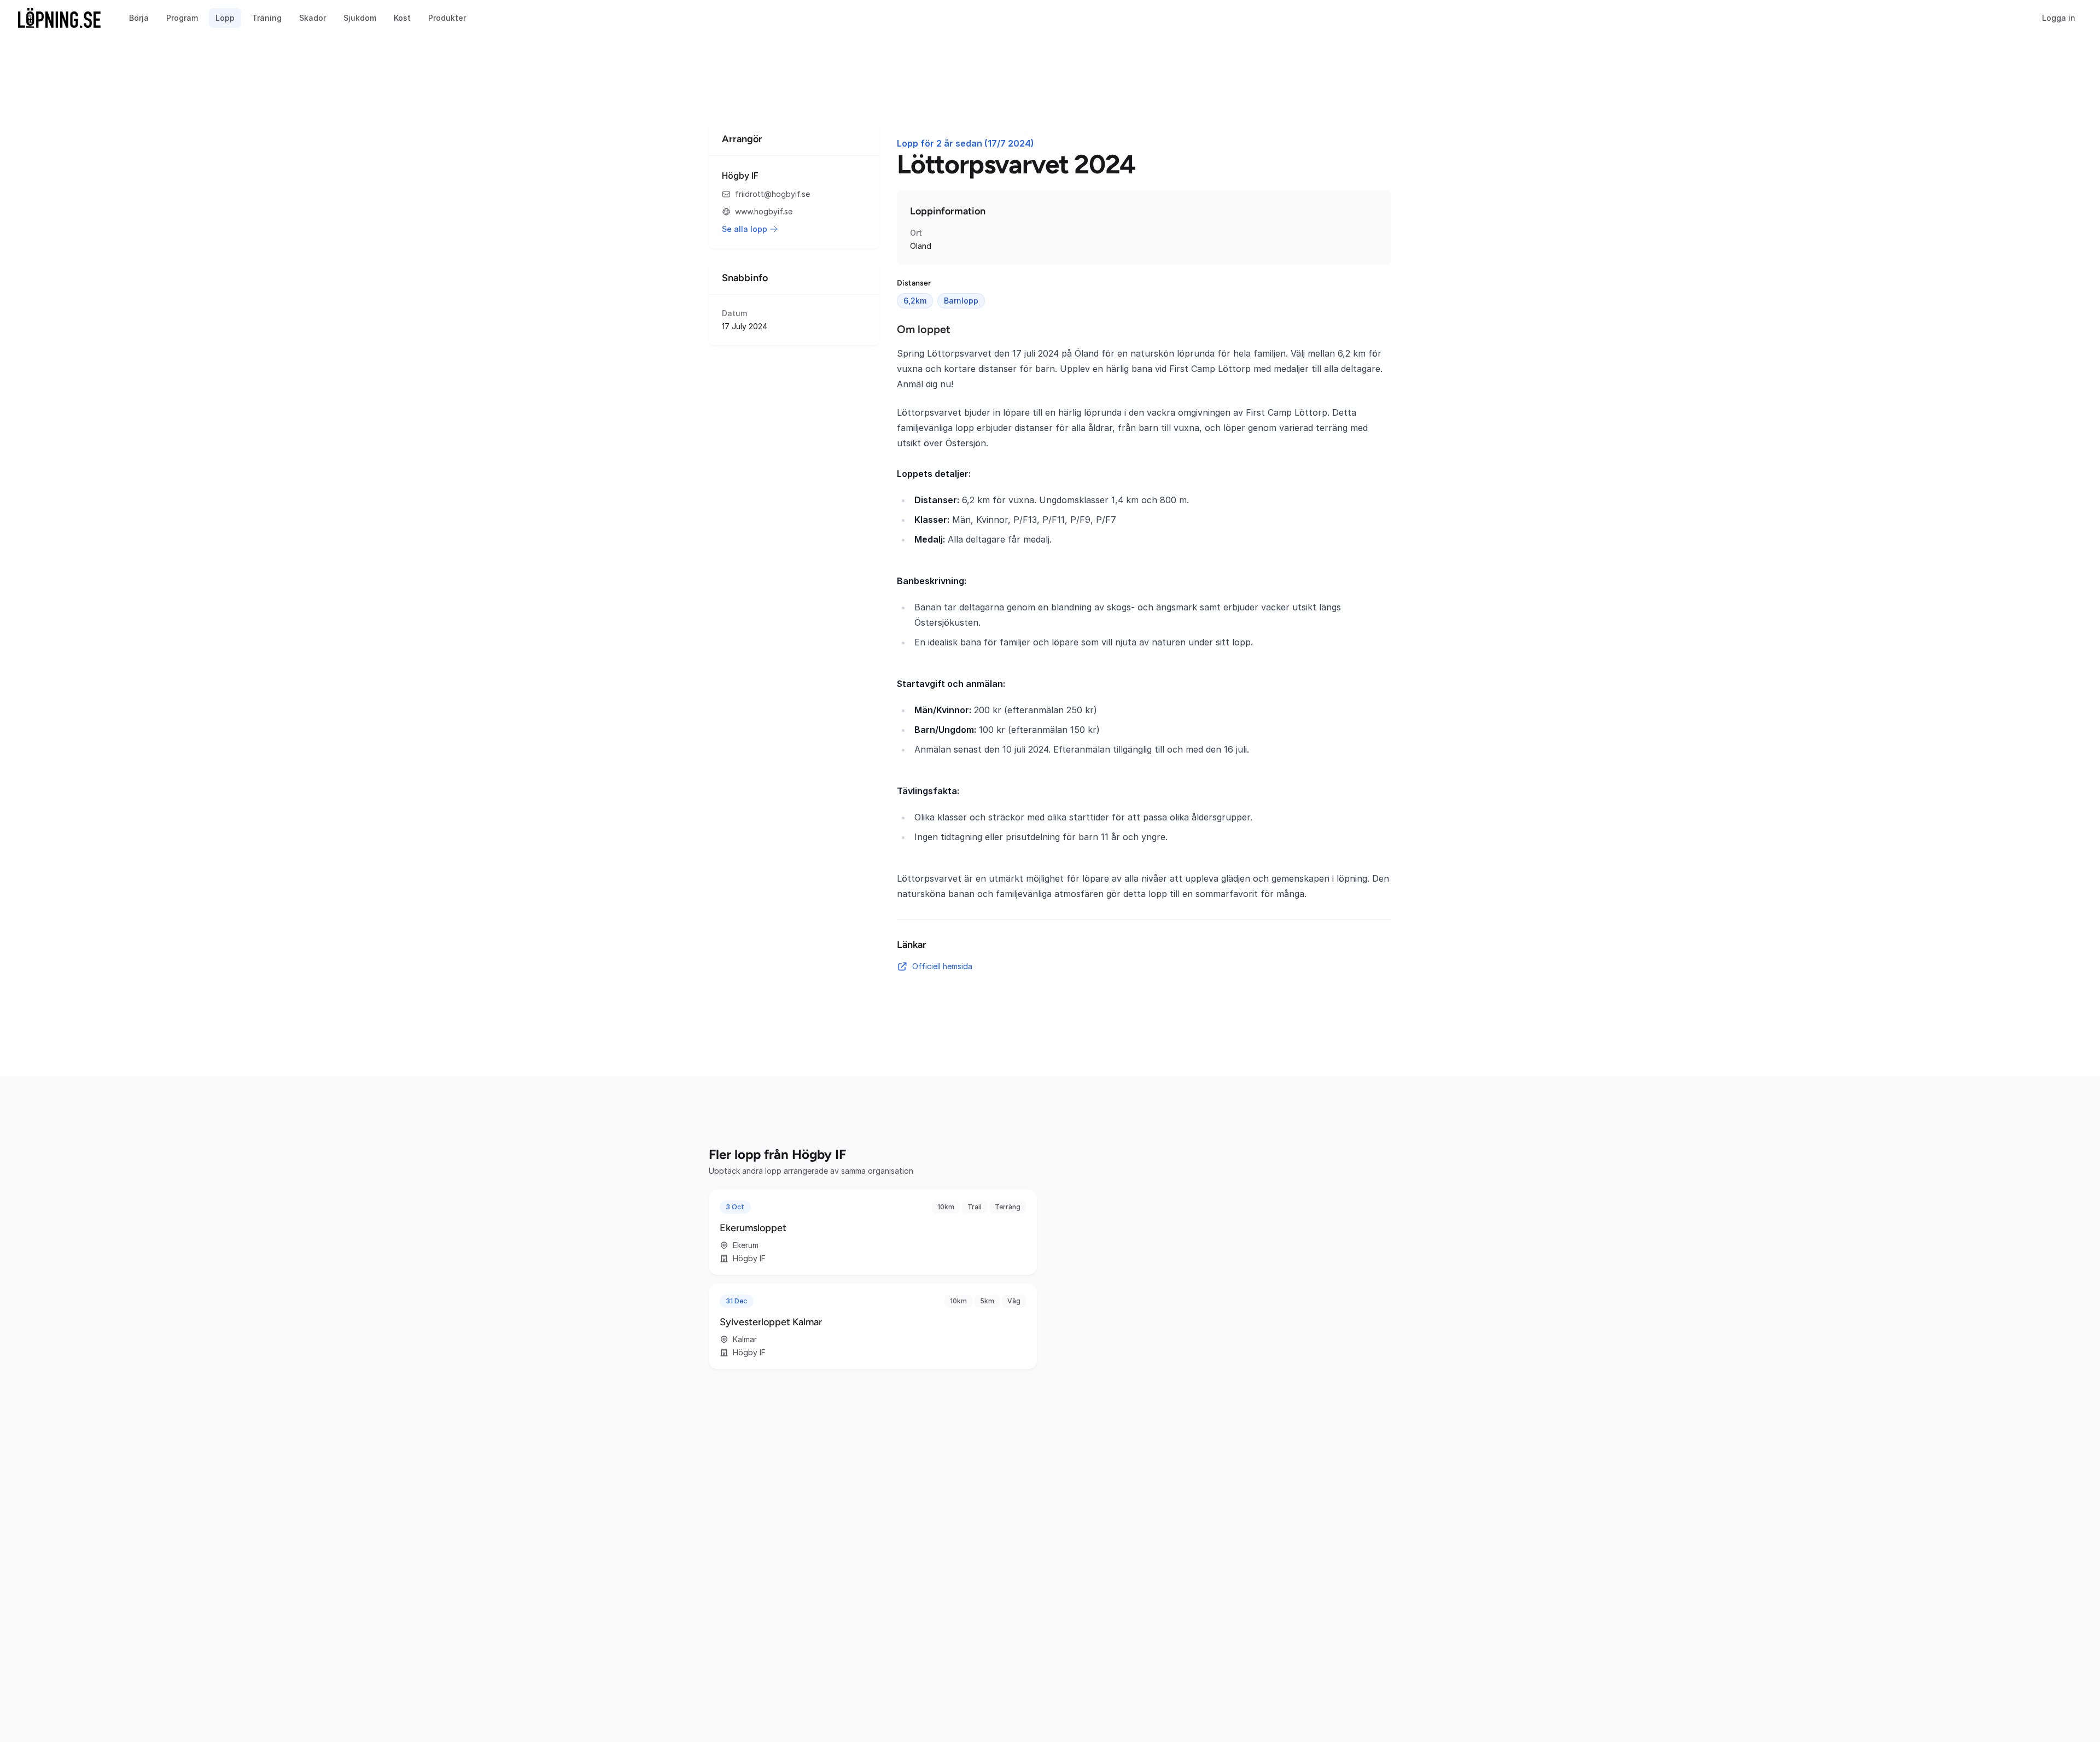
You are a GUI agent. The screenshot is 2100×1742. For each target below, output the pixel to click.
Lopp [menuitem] (225, 18)
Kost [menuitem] (402, 18)
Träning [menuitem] (267, 18)
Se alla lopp (745, 229)
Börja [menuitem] (139, 18)
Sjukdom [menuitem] (360, 18)
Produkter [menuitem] (447, 18)
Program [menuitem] (182, 18)
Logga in (2059, 18)
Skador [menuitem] (313, 18)
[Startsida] (59, 18)
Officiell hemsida (942, 966)
